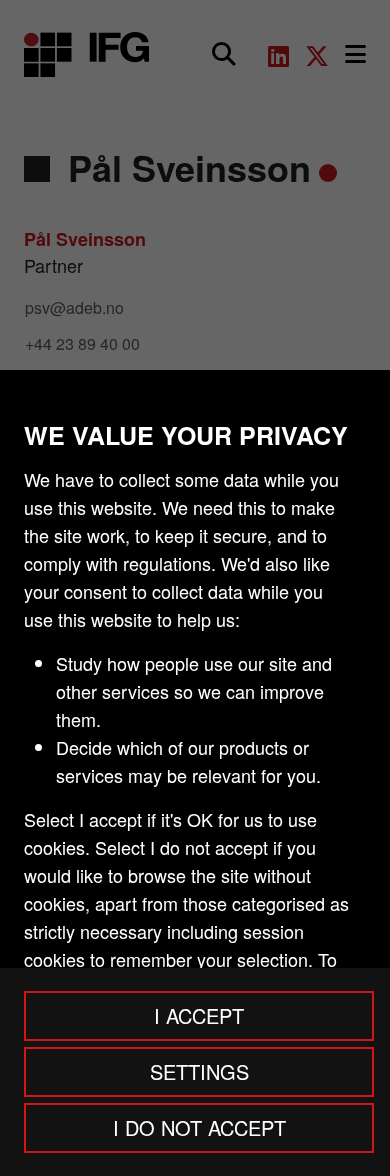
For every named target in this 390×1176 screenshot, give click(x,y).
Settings (199, 1071)
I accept (199, 1015)
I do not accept (199, 1127)
